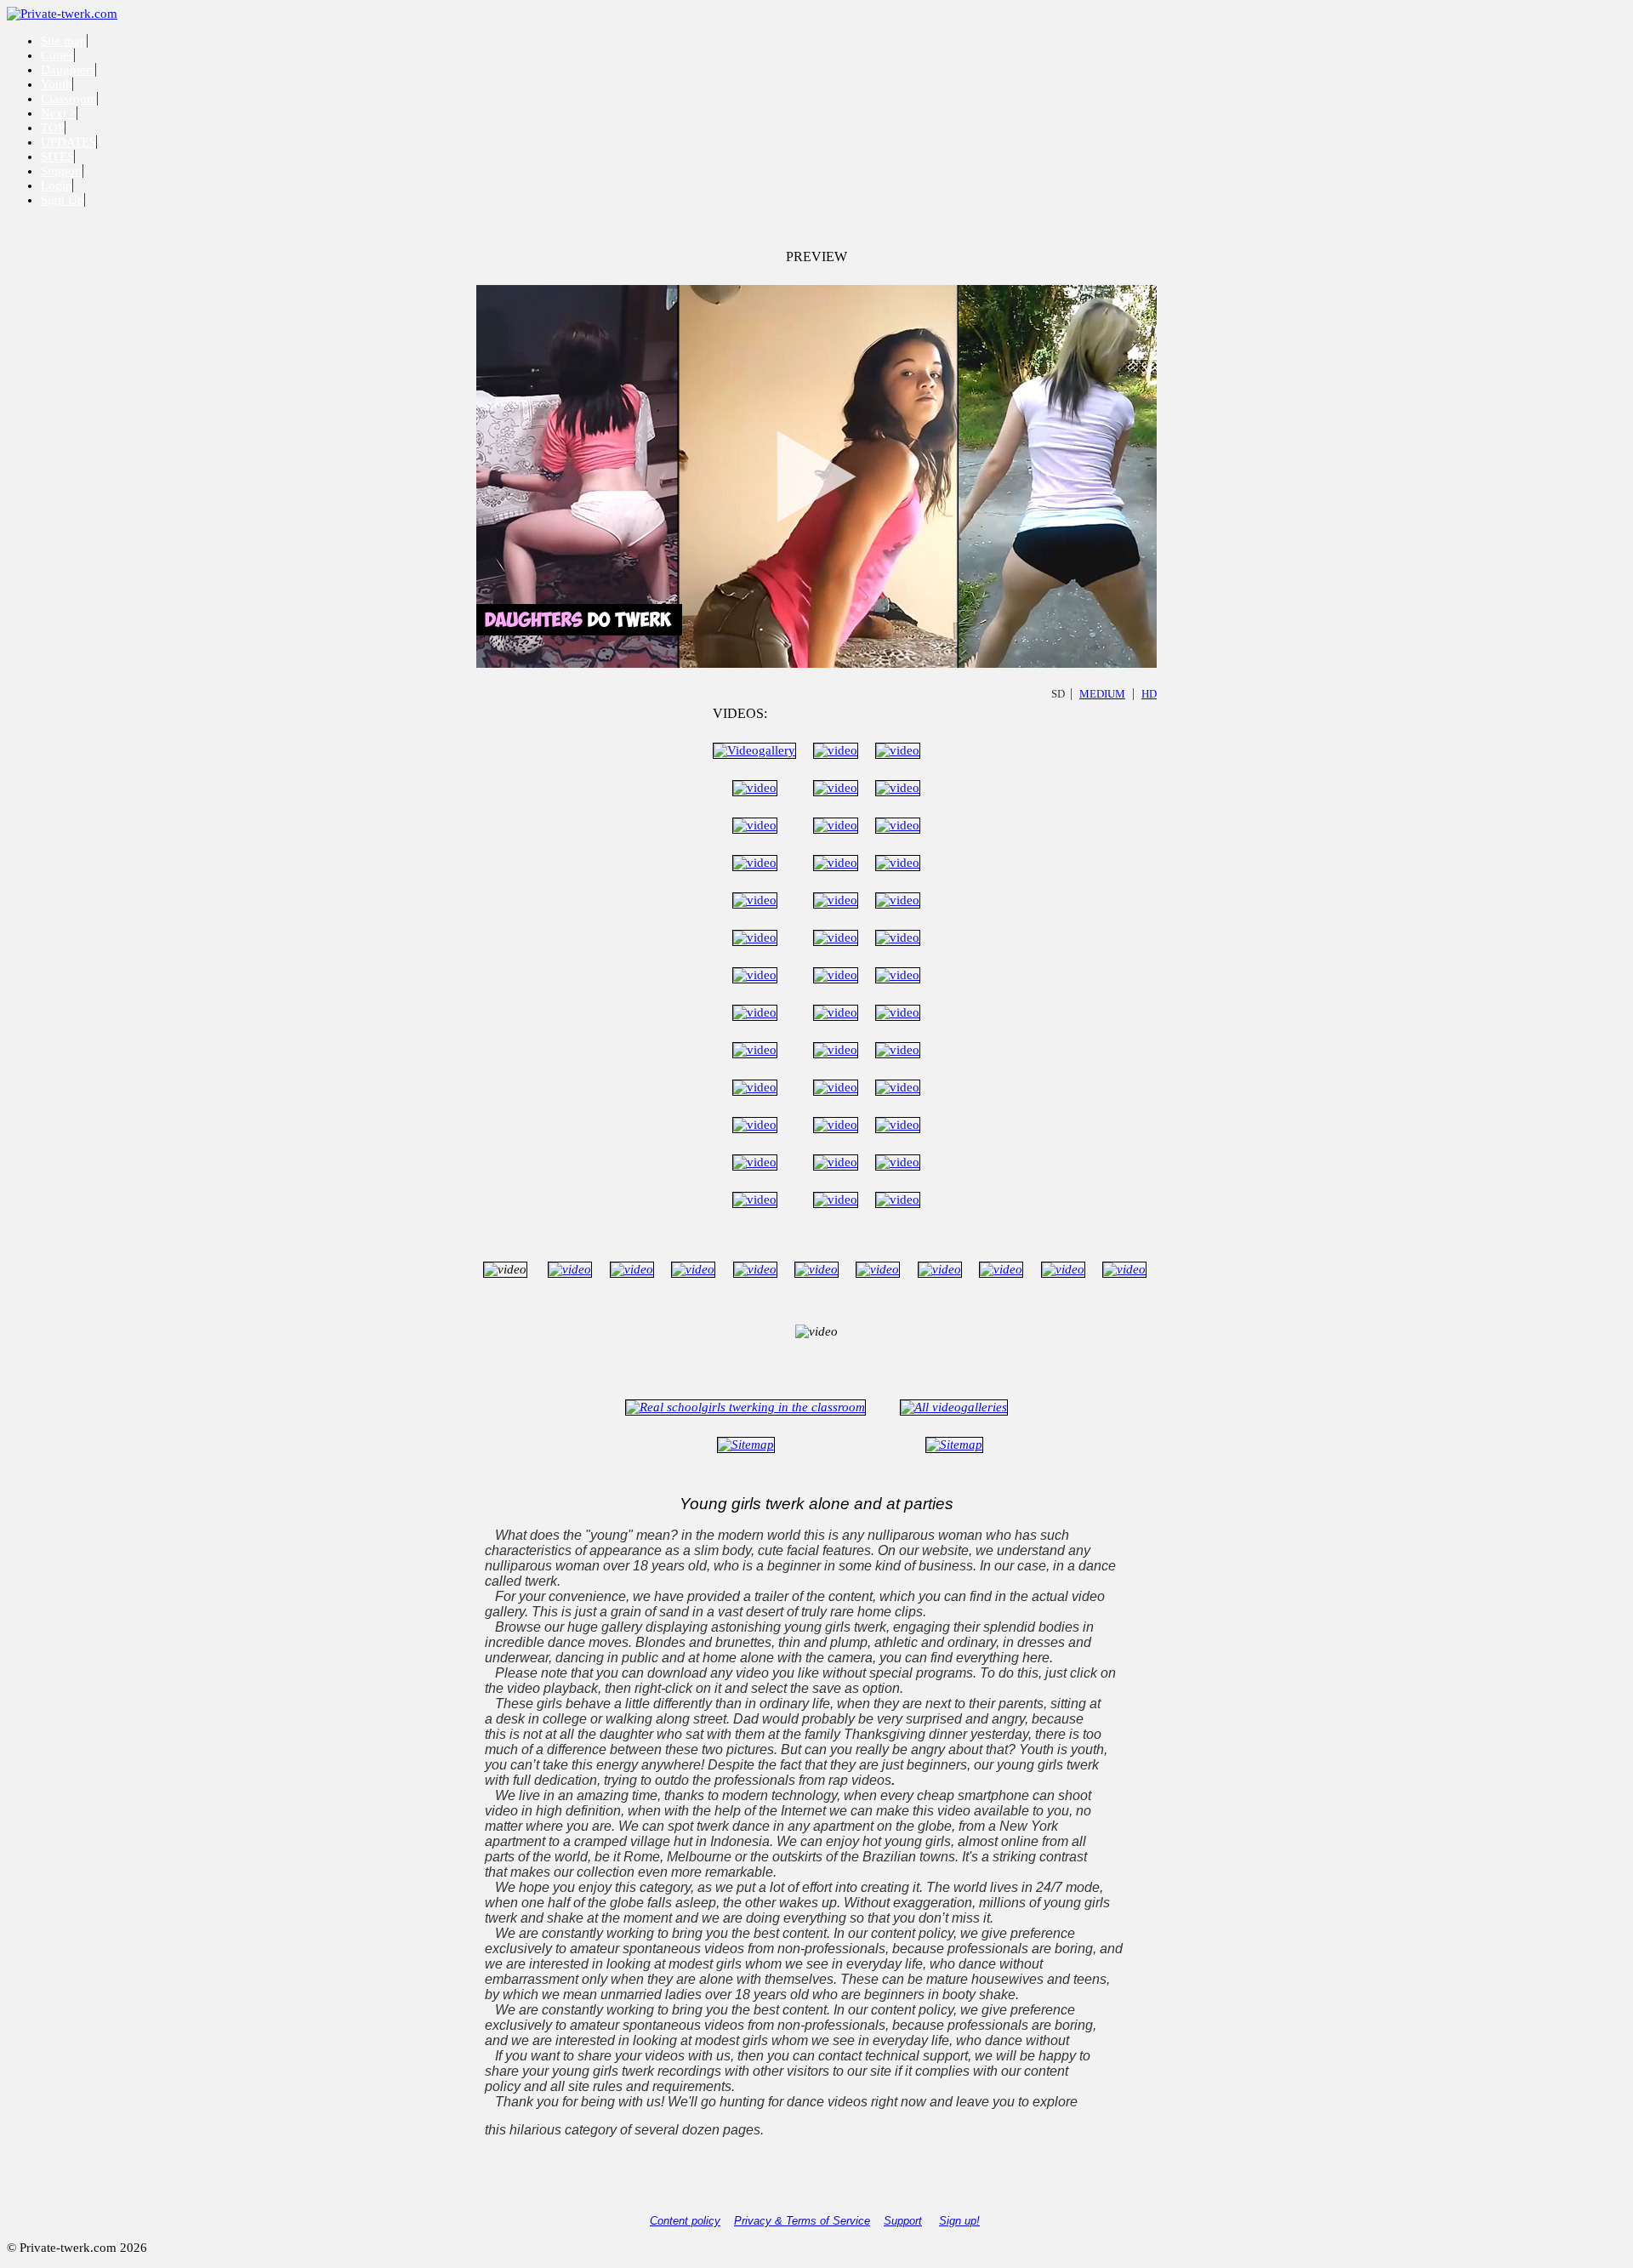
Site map (64, 41)
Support (62, 171)
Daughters (68, 70)
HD (1149, 694)
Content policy (685, 2221)
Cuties (57, 55)
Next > (59, 113)
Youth (57, 84)
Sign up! (959, 2221)
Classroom (69, 99)
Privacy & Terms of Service (802, 2221)
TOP (53, 128)
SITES (57, 157)
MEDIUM (1102, 694)
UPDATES (68, 142)
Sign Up (63, 200)
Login (57, 185)
